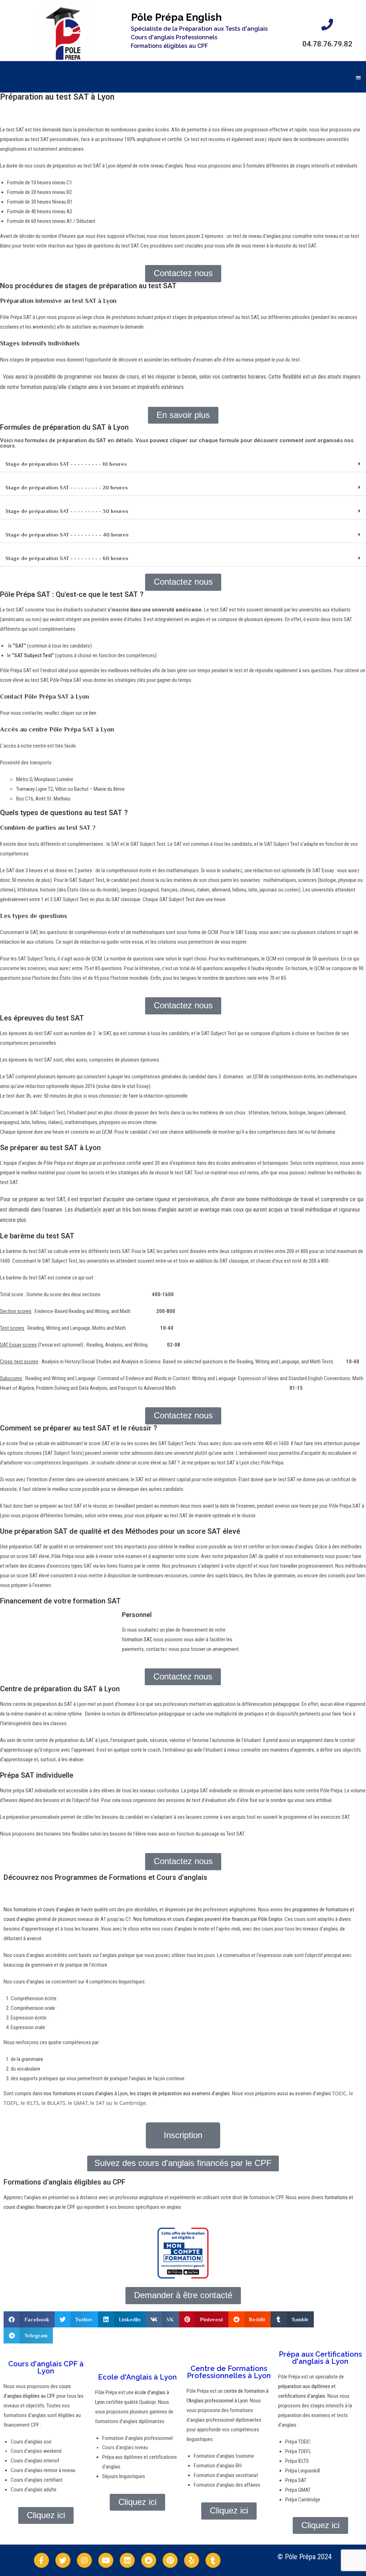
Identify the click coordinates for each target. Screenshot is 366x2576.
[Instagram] (84, 2560)
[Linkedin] (127, 2560)
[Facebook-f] (41, 2560)
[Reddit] (149, 2560)
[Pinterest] (170, 2560)
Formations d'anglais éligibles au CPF (65, 2182)
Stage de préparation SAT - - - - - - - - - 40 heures (67, 535)
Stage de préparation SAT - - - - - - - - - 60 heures (67, 558)
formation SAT (137, 1639)
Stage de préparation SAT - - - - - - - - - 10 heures (66, 464)
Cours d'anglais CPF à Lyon (46, 2367)
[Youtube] (106, 2560)
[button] (359, 77)
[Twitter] (63, 2560)
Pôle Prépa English (176, 17)
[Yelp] (192, 2560)
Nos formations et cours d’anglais (39, 1909)
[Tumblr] (213, 2560)
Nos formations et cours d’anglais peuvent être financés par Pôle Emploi (208, 1919)
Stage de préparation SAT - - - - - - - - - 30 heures (67, 511)
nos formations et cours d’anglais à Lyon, (86, 2093)
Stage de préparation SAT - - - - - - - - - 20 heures (67, 487)
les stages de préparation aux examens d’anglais (180, 2093)
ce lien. (90, 713)
